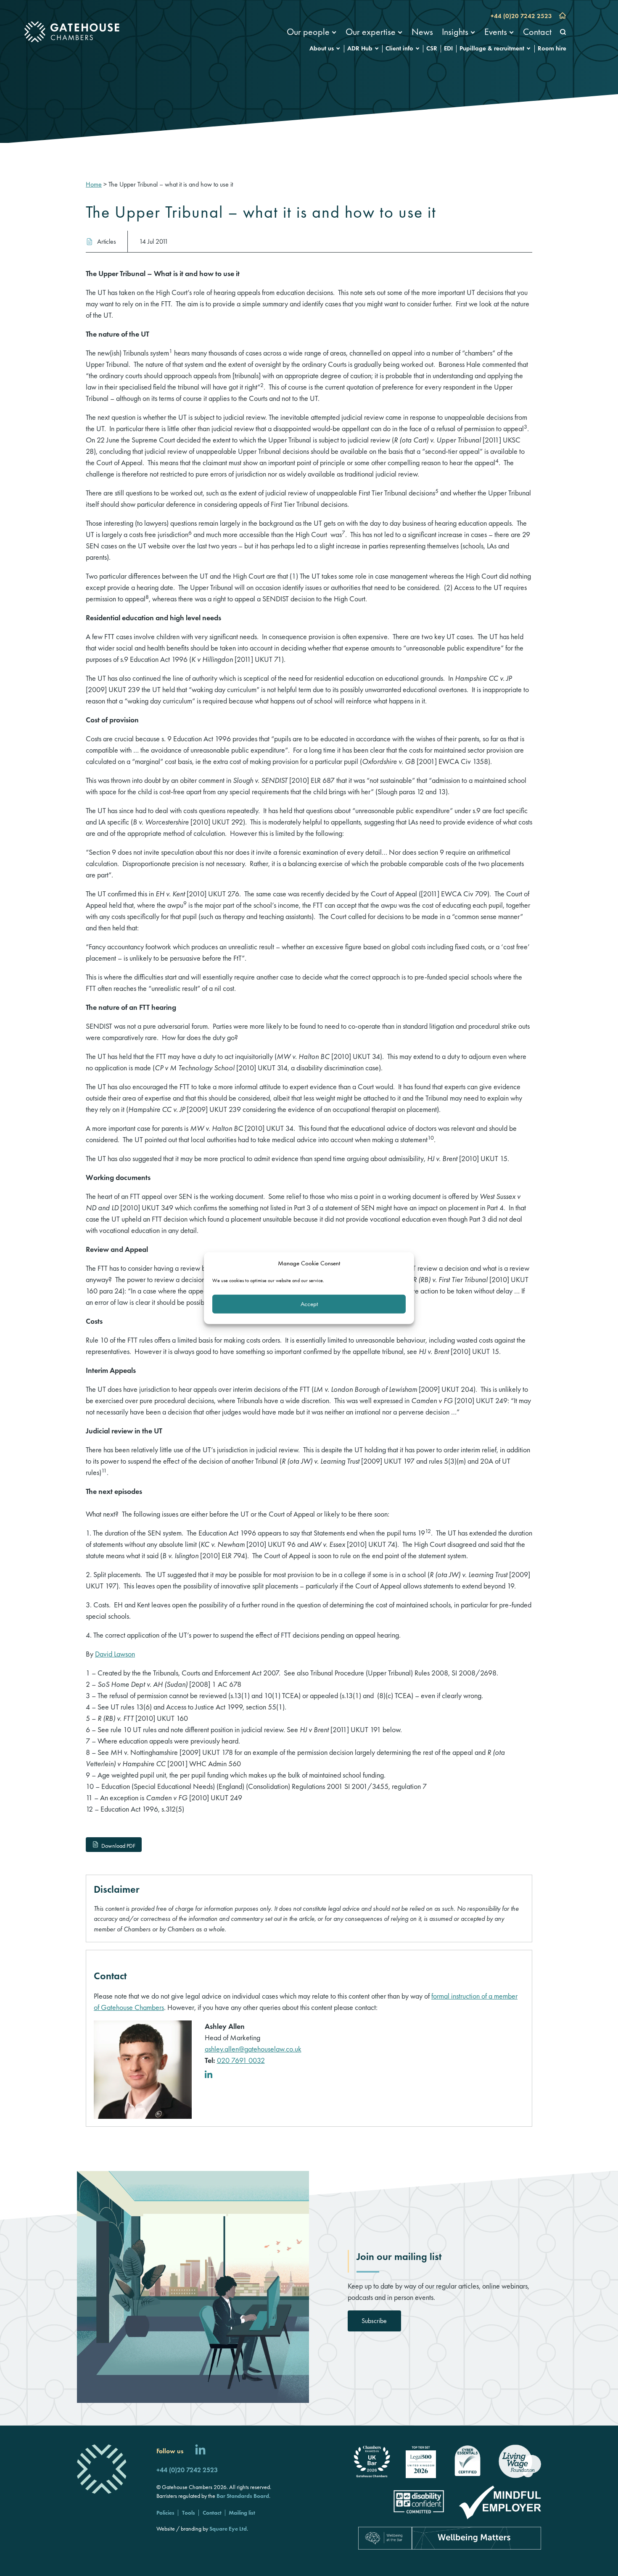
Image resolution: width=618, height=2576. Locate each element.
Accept (309, 1304)
